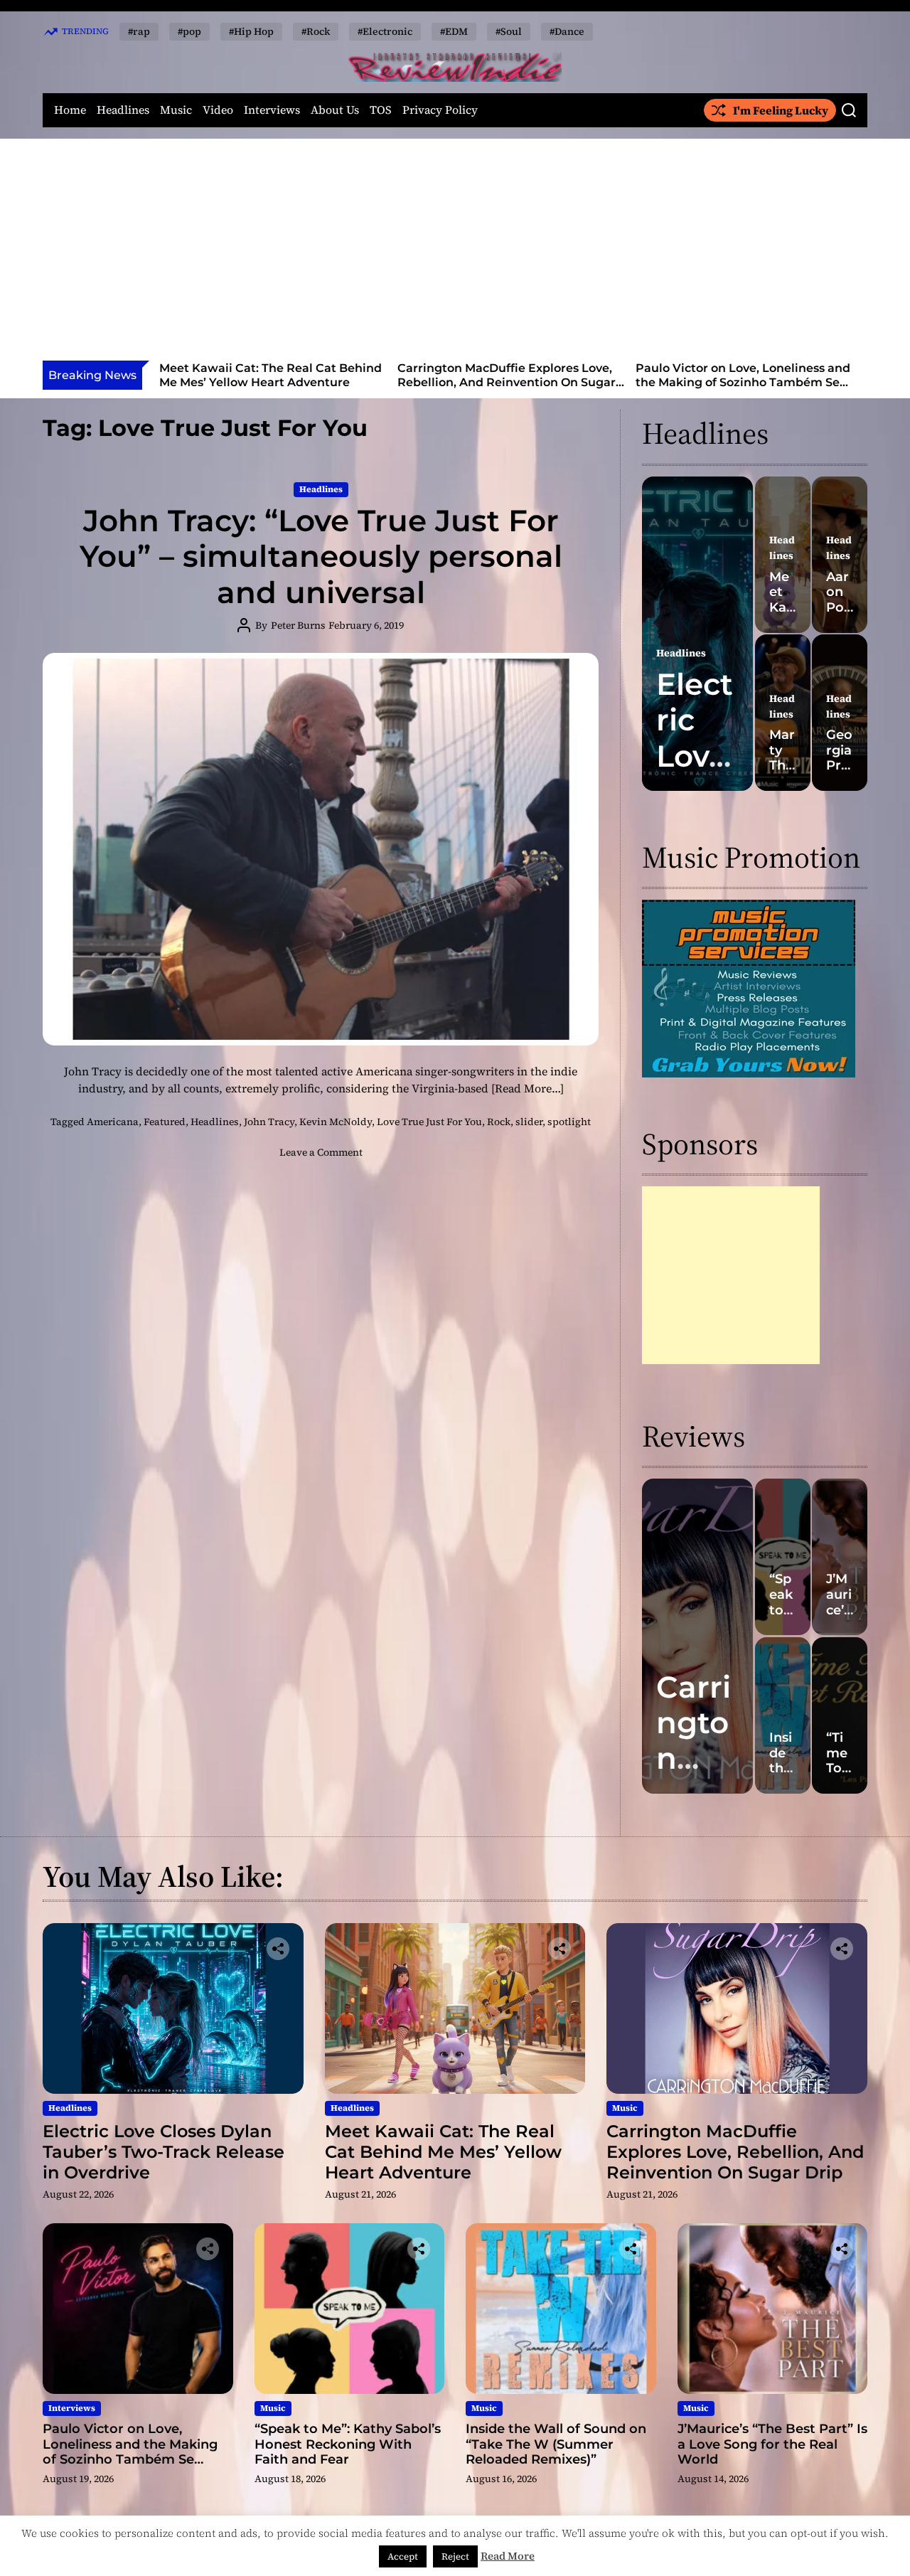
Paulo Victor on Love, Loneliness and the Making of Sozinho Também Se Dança (505, 382)
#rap (139, 31)
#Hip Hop (251, 31)
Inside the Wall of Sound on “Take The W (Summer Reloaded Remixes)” (556, 2444)
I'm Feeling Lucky (781, 110)
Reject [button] (455, 2556)
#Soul (509, 31)
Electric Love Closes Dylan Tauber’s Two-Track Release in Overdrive (164, 2152)
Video (218, 110)
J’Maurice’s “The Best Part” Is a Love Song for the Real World (772, 2444)
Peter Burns (298, 625)
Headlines (123, 110)
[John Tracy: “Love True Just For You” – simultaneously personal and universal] (321, 849)
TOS (381, 110)
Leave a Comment (321, 1152)
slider (529, 1122)
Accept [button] (403, 2556)
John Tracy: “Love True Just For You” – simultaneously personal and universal (321, 557)
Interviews (272, 110)
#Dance (567, 31)
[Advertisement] (455, 254)
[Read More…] (528, 1088)
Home (70, 110)
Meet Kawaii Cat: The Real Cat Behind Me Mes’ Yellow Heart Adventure (443, 2152)
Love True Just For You (429, 1122)
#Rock (316, 31)
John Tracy (269, 1122)
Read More (508, 2556)
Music (176, 110)
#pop (189, 31)
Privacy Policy (440, 110)
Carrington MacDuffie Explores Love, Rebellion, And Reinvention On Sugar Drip (268, 382)
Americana (113, 1122)
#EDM (454, 31)
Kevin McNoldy (336, 1122)
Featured (165, 1122)
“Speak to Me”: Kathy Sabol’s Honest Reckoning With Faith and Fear (741, 375)
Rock (499, 1122)
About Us (335, 110)
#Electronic (385, 31)
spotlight (569, 1122)
